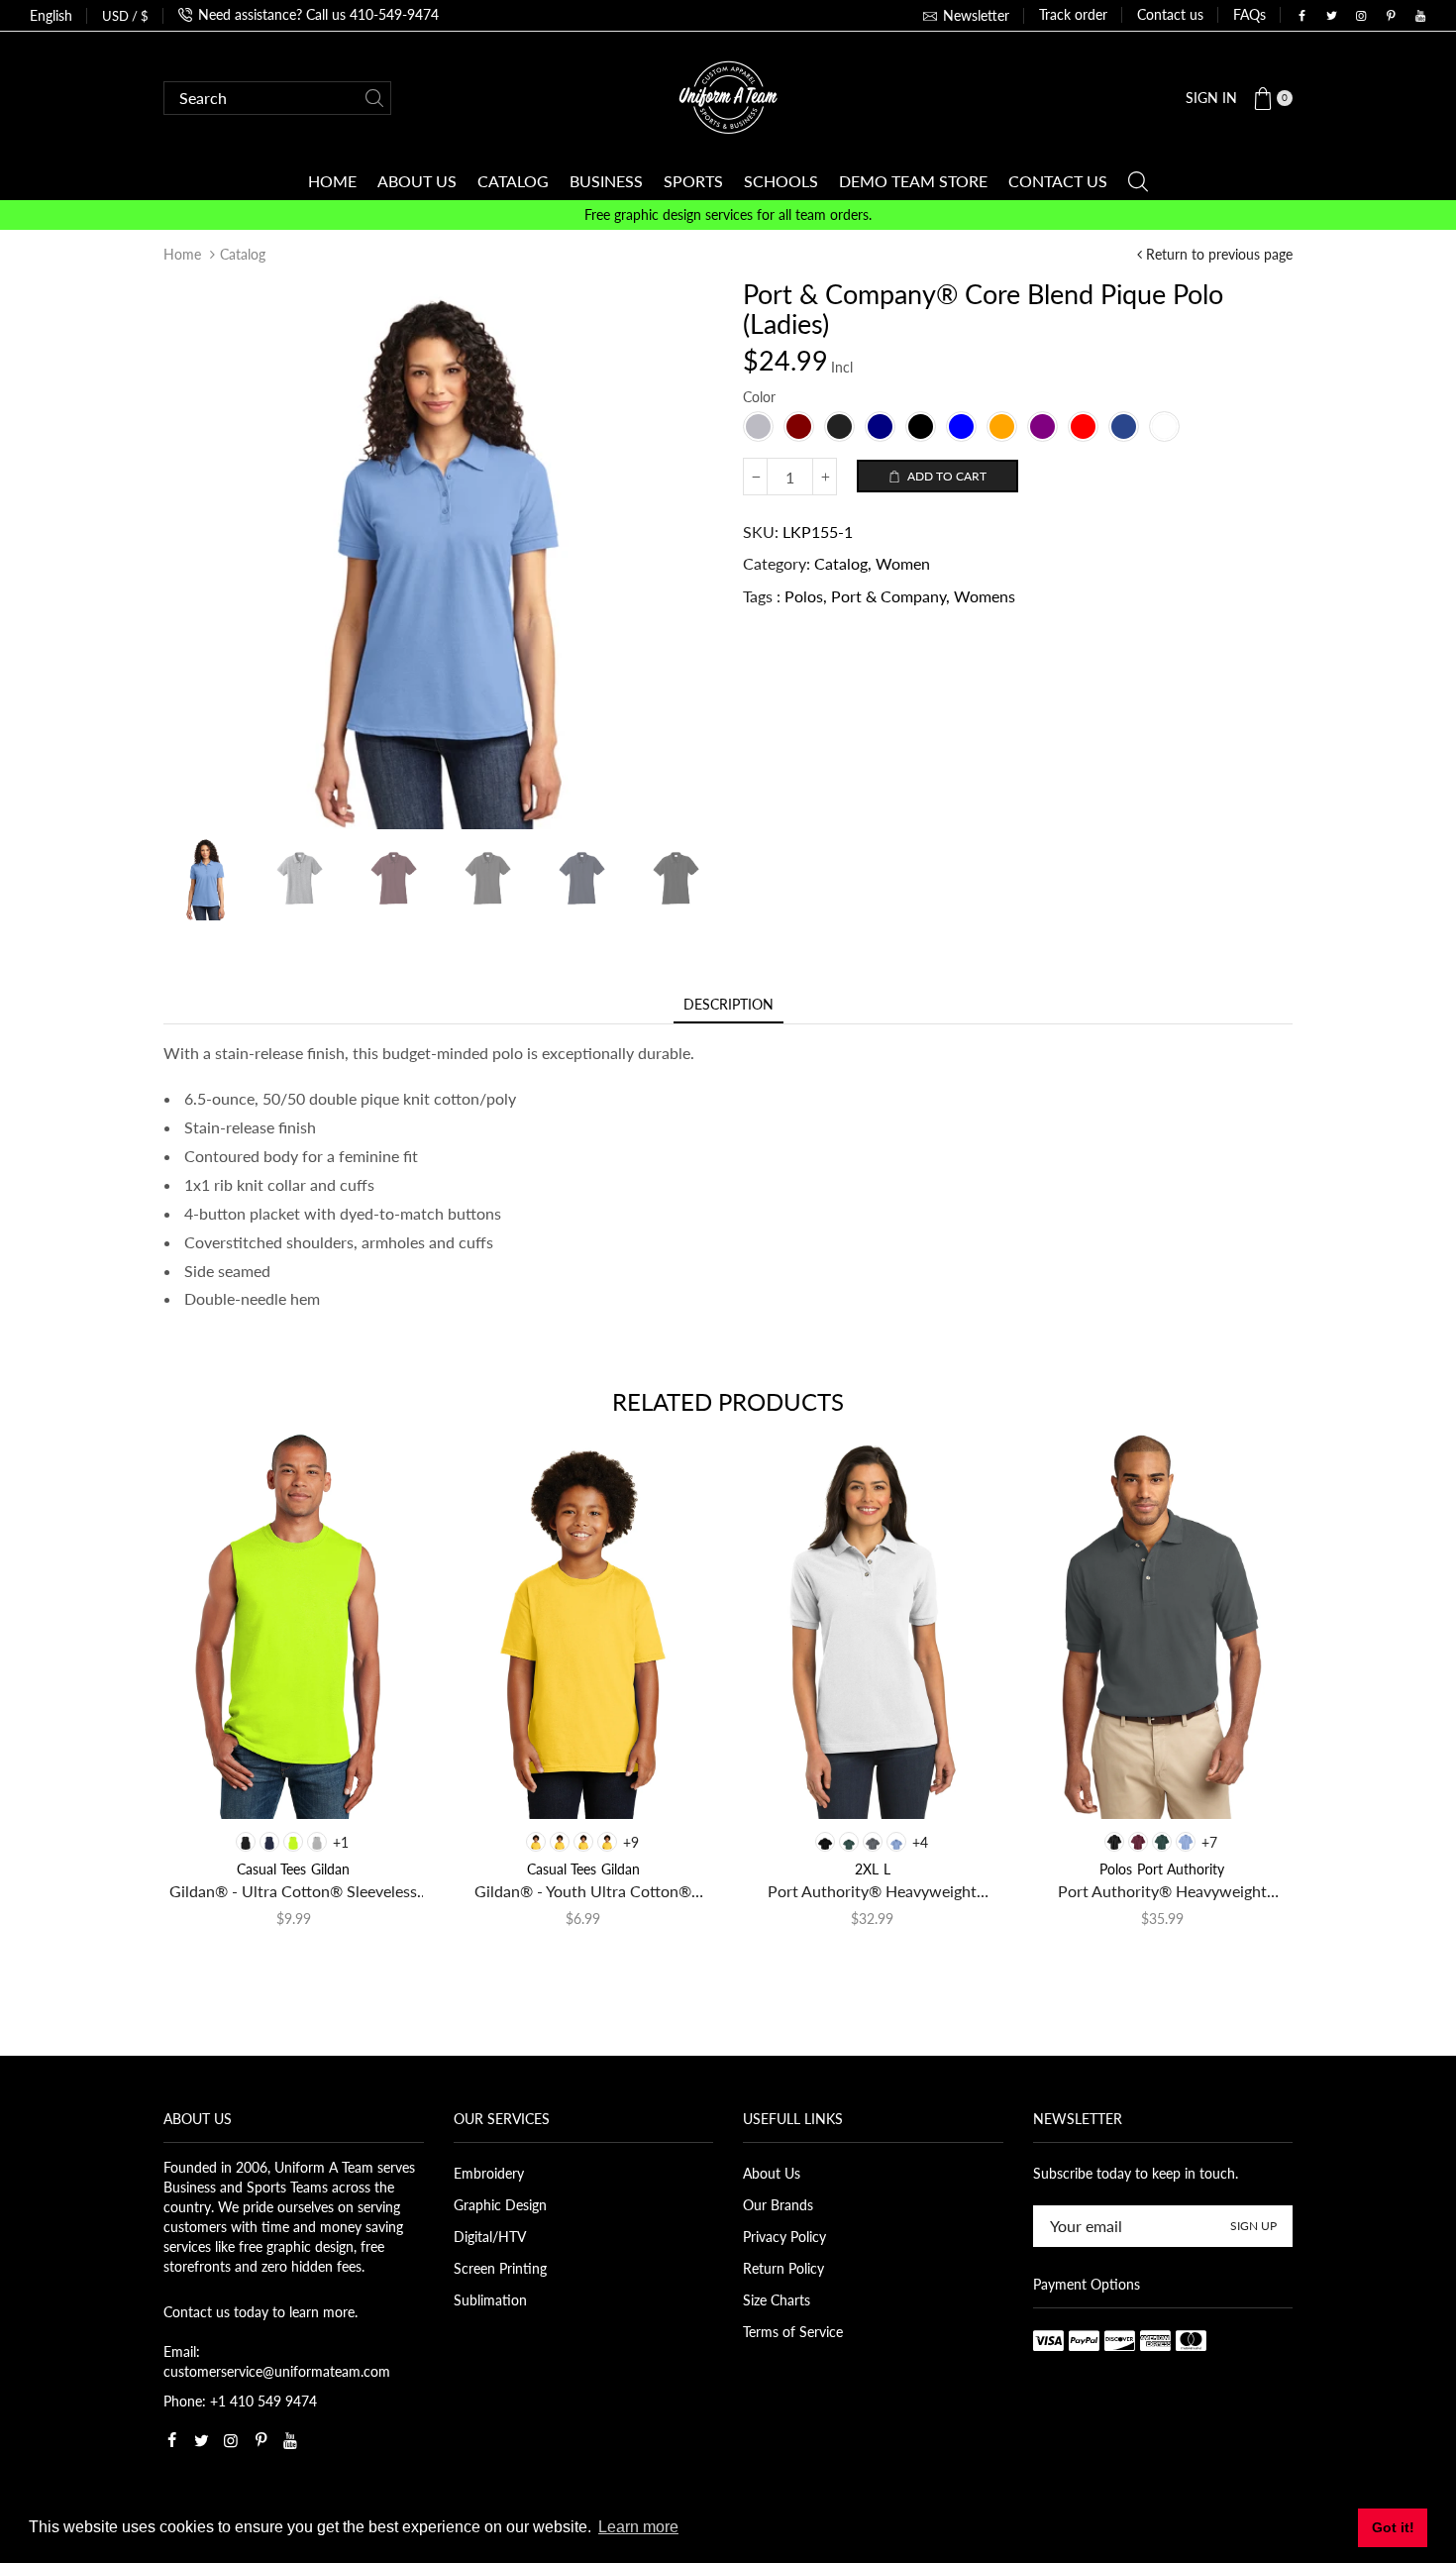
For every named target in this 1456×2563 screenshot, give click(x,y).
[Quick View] (210, 1785)
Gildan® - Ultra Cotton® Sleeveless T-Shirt (293, 1892)
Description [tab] (728, 1004)
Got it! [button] (1393, 2527)
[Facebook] (1301, 16)
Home (182, 254)
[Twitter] (1331, 16)
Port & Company (888, 596)
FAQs (1249, 14)
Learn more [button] (638, 2527)
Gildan (330, 1869)
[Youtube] (1420, 16)
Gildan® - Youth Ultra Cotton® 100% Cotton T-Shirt (583, 1892)
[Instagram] (1361, 16)
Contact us (1170, 14)
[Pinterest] (1391, 16)
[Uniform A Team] (728, 96)
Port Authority (1181, 1869)
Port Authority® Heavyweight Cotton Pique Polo (1162, 1892)
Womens (985, 596)
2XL (867, 1869)
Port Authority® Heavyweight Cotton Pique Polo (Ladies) (872, 1892)
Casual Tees (271, 1869)
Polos (804, 596)
